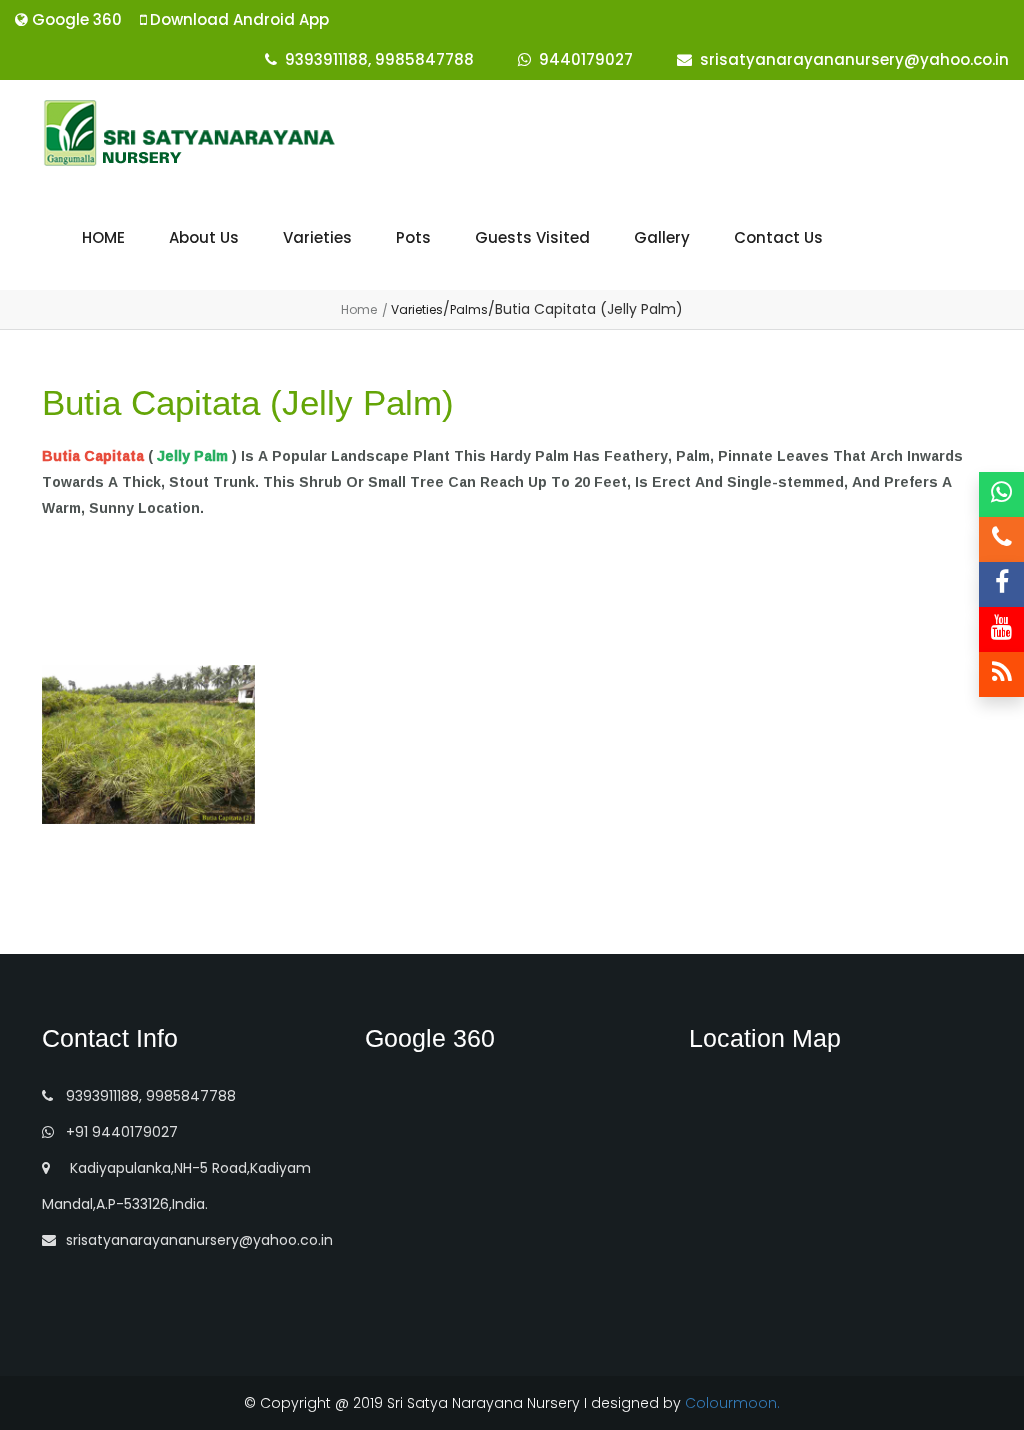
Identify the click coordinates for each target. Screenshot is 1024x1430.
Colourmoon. (732, 1403)
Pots (413, 237)
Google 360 (75, 19)
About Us (204, 237)
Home (359, 309)
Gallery (662, 237)
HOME (103, 237)
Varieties (317, 237)
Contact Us (778, 237)
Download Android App (237, 19)
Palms (469, 309)
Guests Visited (532, 237)
